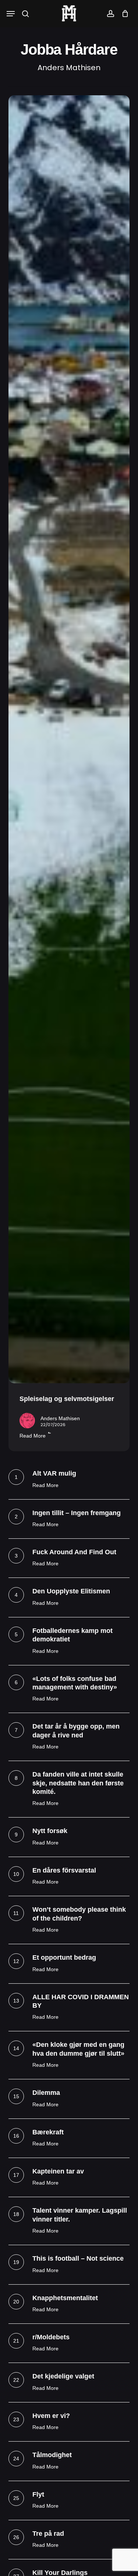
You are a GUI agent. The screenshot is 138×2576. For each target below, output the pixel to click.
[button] (11, 14)
